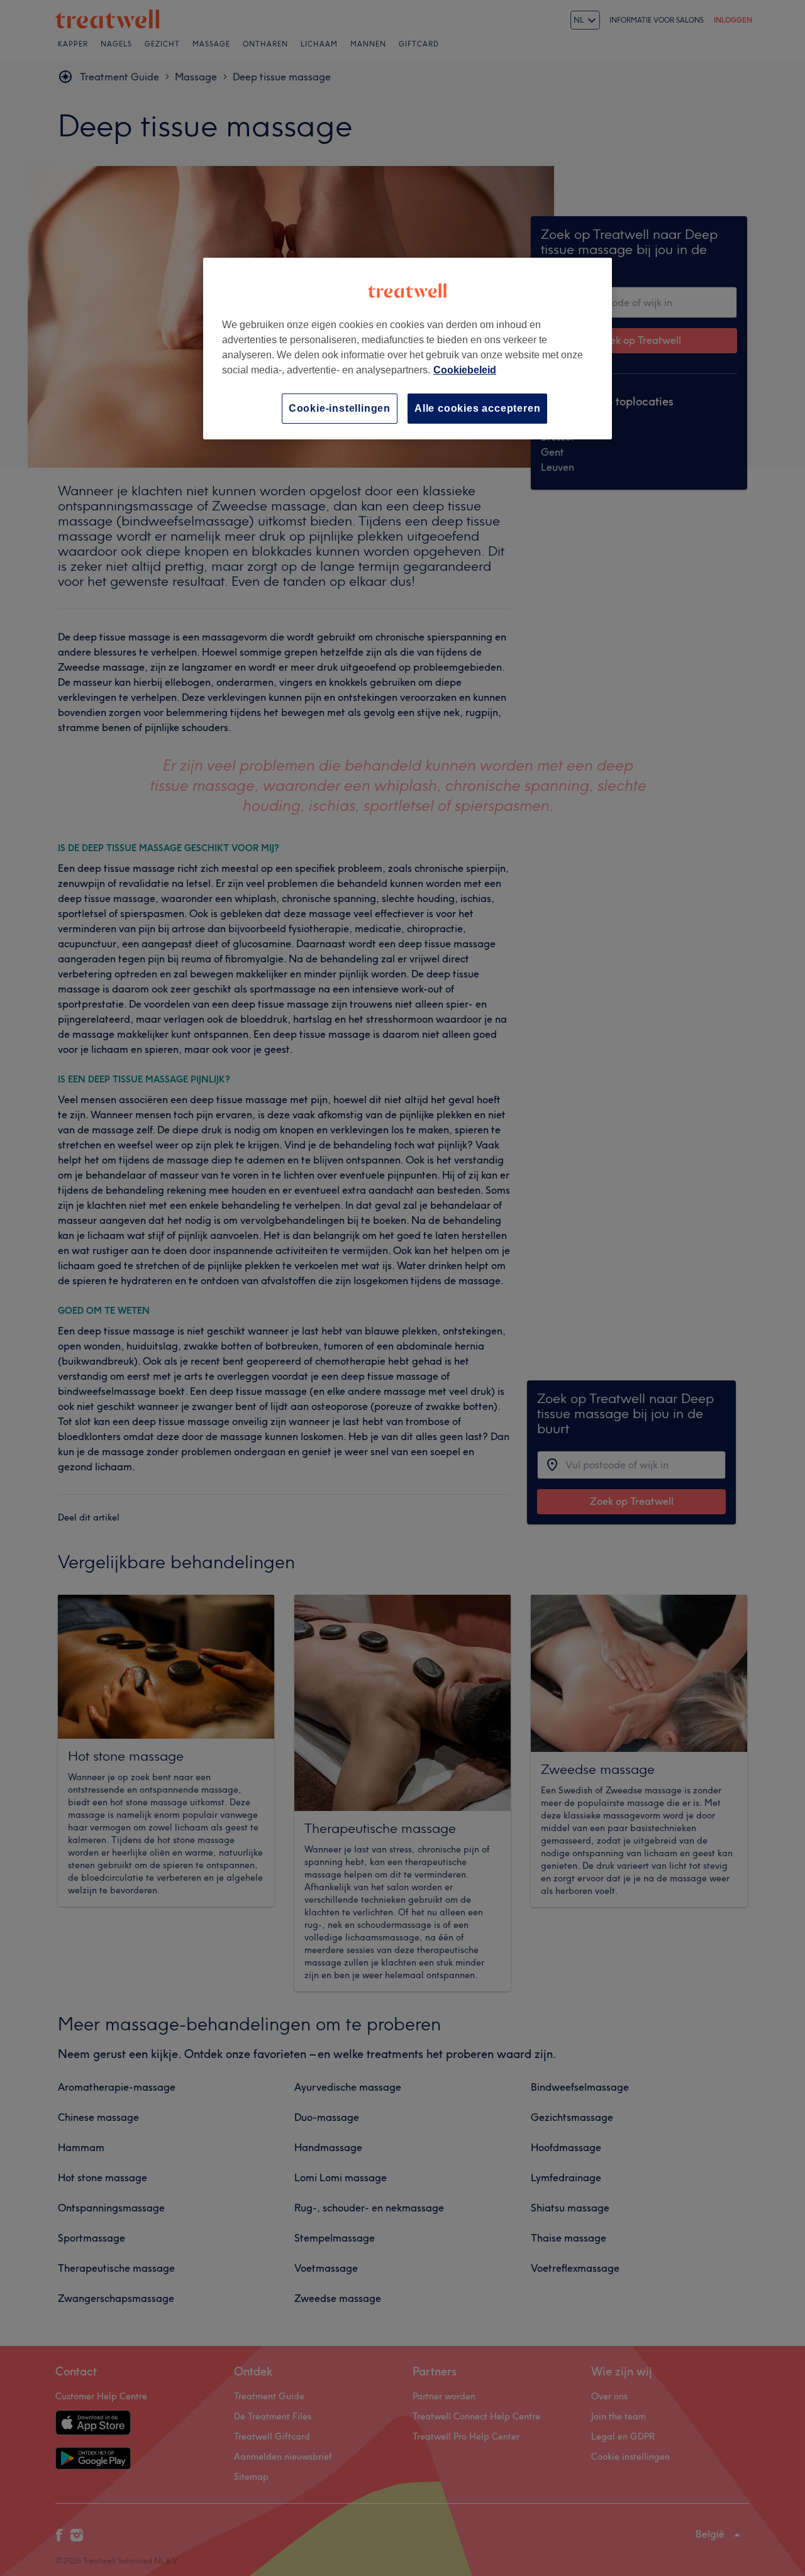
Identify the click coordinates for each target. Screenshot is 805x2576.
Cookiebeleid (465, 370)
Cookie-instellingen (340, 408)
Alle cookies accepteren (477, 408)
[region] (408, 349)
